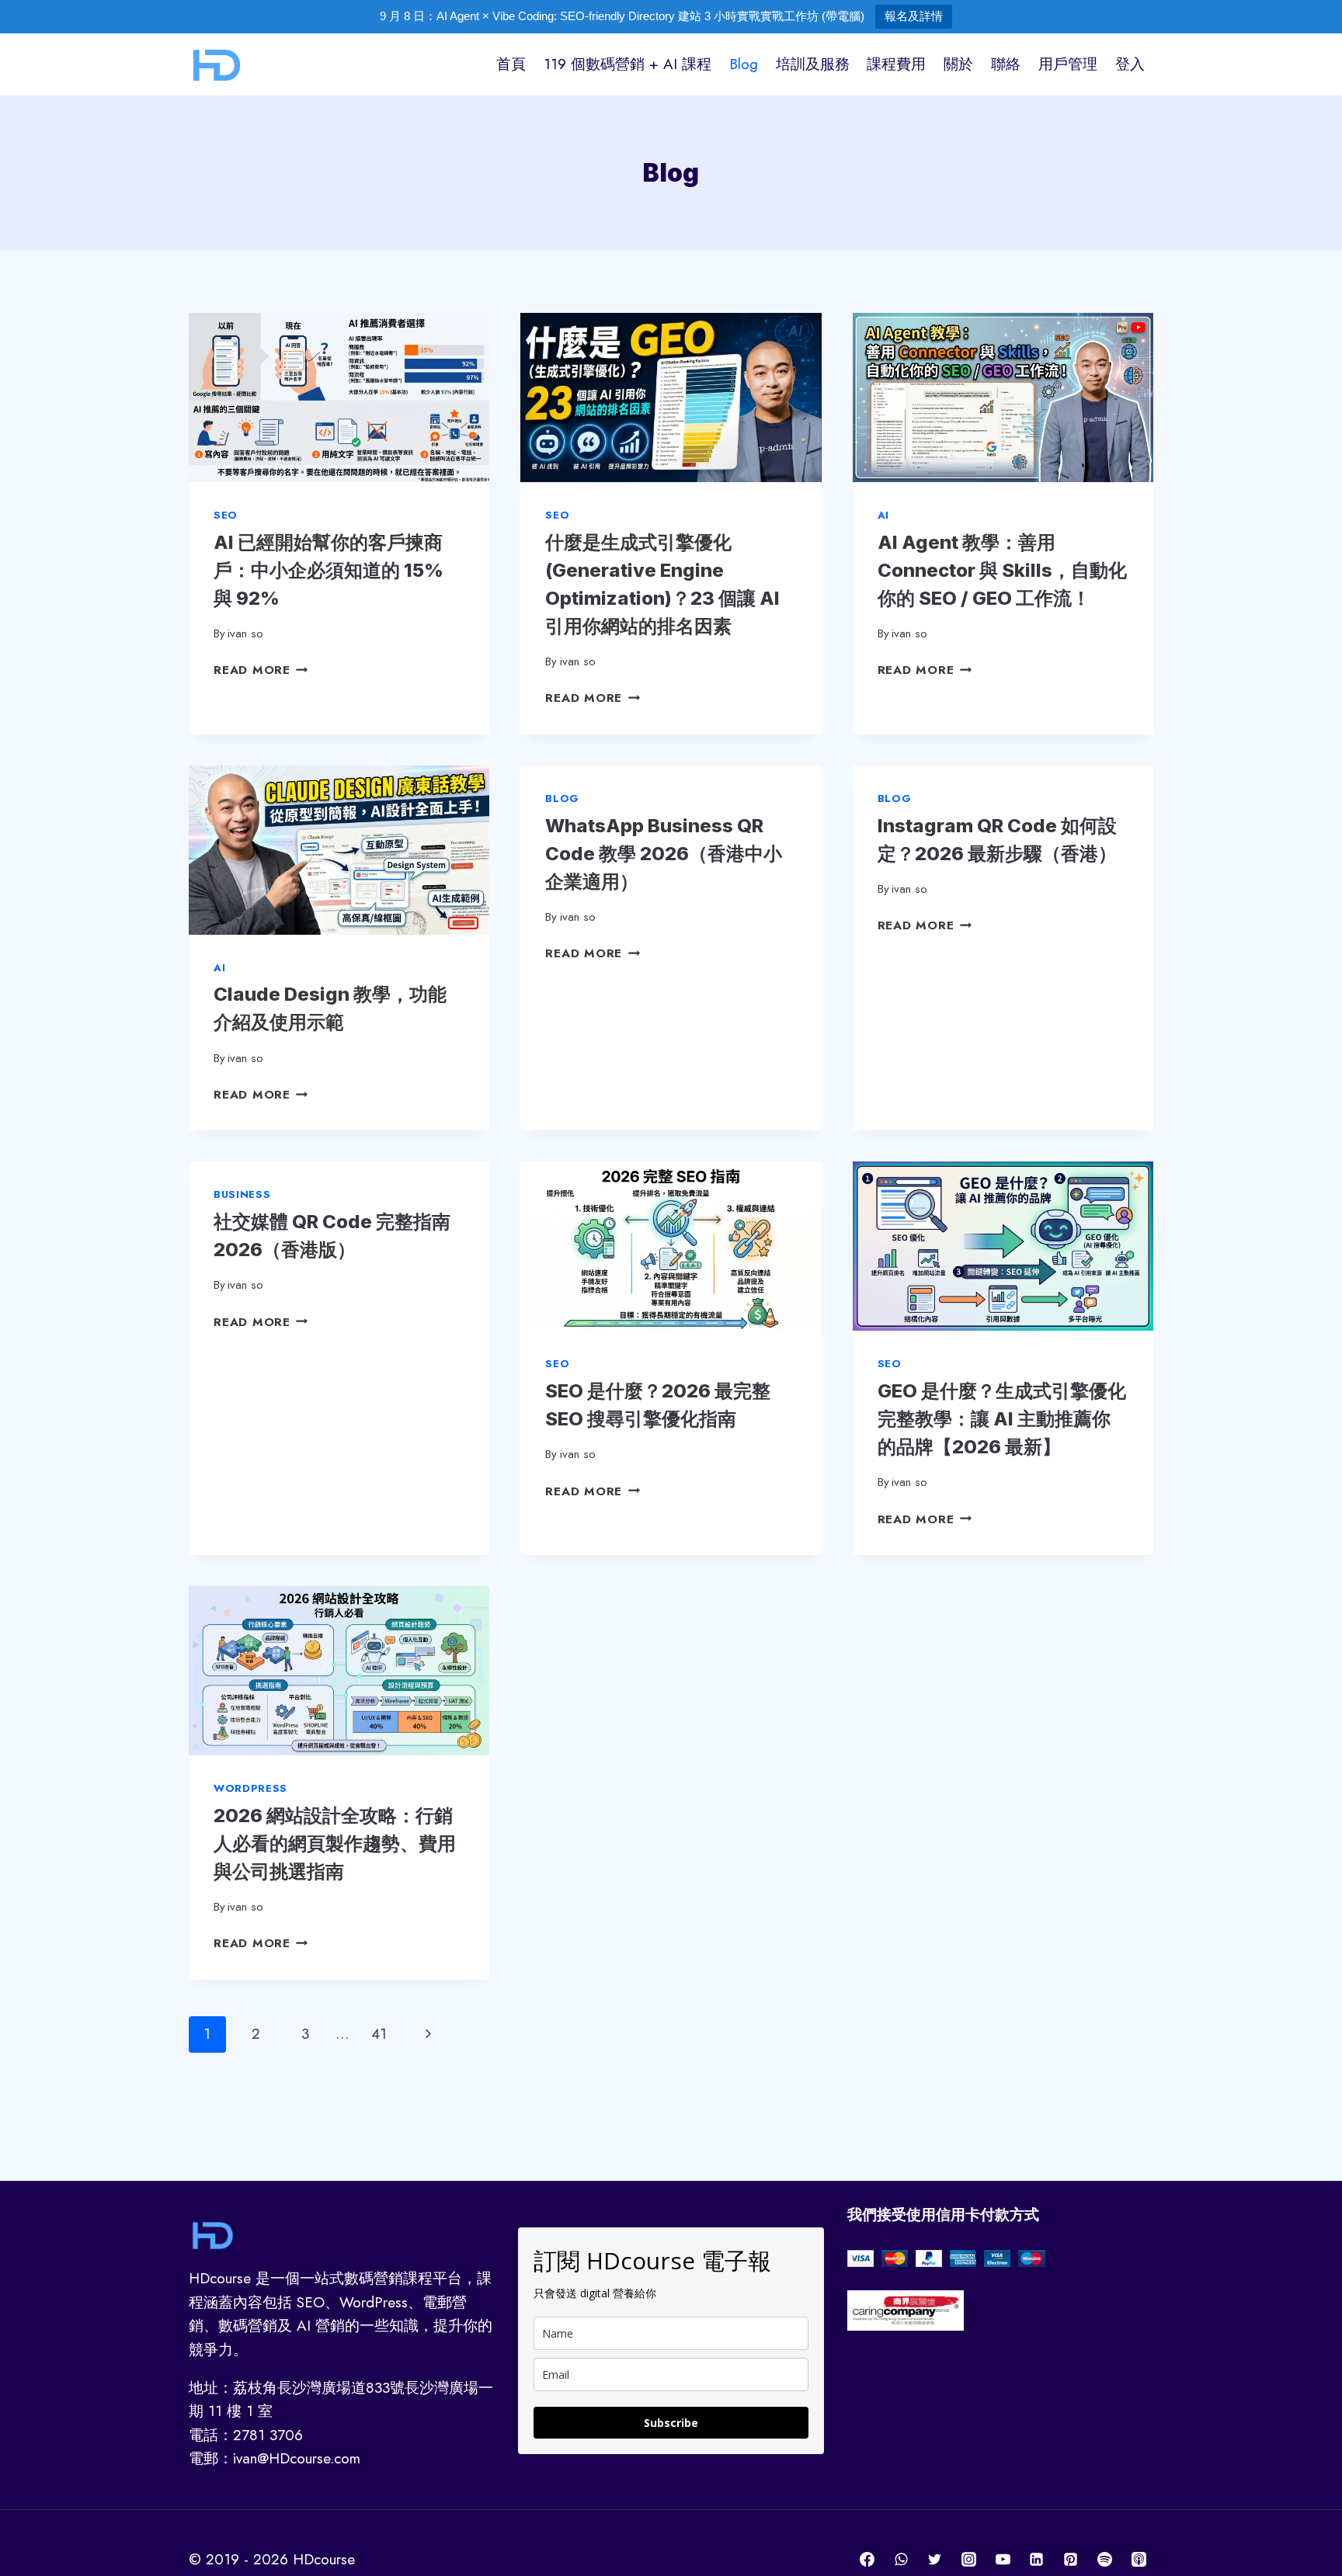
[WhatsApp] (901, 2560)
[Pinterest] (1071, 2560)
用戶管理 (1068, 64)
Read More (261, 670)
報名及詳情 (914, 16)
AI (883, 515)
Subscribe (671, 2423)
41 (379, 2034)
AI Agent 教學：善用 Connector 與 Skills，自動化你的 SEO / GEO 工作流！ (1002, 570)
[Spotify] (1104, 2560)
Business (242, 1194)
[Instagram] (969, 2560)
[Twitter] (935, 2560)
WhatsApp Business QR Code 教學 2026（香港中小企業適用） (664, 854)
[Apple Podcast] (1139, 2560)
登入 (1130, 64)
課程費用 (896, 64)
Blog (744, 64)
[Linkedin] (1037, 2560)
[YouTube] (1003, 2560)
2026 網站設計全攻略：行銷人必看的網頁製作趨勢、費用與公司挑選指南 (335, 1843)
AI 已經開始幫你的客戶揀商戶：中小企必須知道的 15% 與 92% (329, 570)
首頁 (511, 64)
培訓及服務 (813, 64)
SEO (226, 515)
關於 (958, 64)
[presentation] (339, 398)
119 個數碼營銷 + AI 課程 (628, 64)
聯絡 (1006, 64)
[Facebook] (867, 2560)
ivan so (245, 634)
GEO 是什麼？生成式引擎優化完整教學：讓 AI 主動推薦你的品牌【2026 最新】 (1002, 1419)
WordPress (250, 1788)
